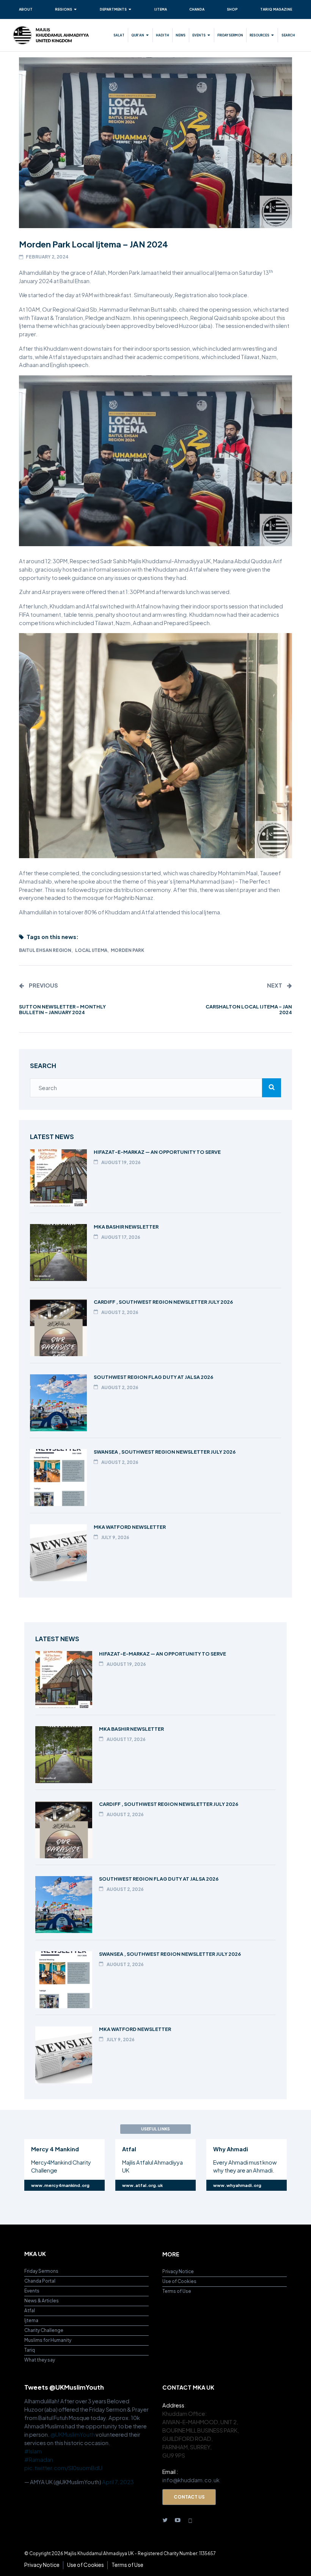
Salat (119, 35)
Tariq (30, 2350)
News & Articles (42, 2301)
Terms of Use (177, 2291)
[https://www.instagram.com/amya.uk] (190, 2520)
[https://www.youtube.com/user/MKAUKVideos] (178, 2520)
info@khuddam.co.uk (191, 2480)
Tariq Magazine (276, 9)
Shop (232, 9)
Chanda (197, 9)
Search (288, 35)
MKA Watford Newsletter (130, 1527)
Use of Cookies (179, 2281)
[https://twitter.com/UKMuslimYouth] (165, 2520)
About (26, 9)
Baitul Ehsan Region (45, 950)
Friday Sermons (41, 2271)
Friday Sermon (230, 35)
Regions (64, 9)
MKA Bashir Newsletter (126, 1227)
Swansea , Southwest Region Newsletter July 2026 (165, 1452)
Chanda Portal (40, 2281)
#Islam (33, 2451)
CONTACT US (189, 2497)
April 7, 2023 (118, 2482)
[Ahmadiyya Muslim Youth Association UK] (51, 35)
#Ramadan (39, 2459)
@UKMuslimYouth (73, 2434)
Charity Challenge (44, 2330)
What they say (40, 2360)
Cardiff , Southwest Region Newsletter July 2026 (163, 1302)
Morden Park (127, 950)
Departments (113, 9)
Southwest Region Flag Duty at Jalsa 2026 (153, 1377)
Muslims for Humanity (48, 2340)
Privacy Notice (178, 2271)
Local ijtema (91, 950)
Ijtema (161, 9)
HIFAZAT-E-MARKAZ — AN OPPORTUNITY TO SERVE (157, 1152)
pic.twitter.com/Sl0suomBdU (63, 2468)
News (181, 35)
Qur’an (138, 35)
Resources (259, 35)
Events (199, 35)
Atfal (30, 2311)
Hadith (163, 35)
